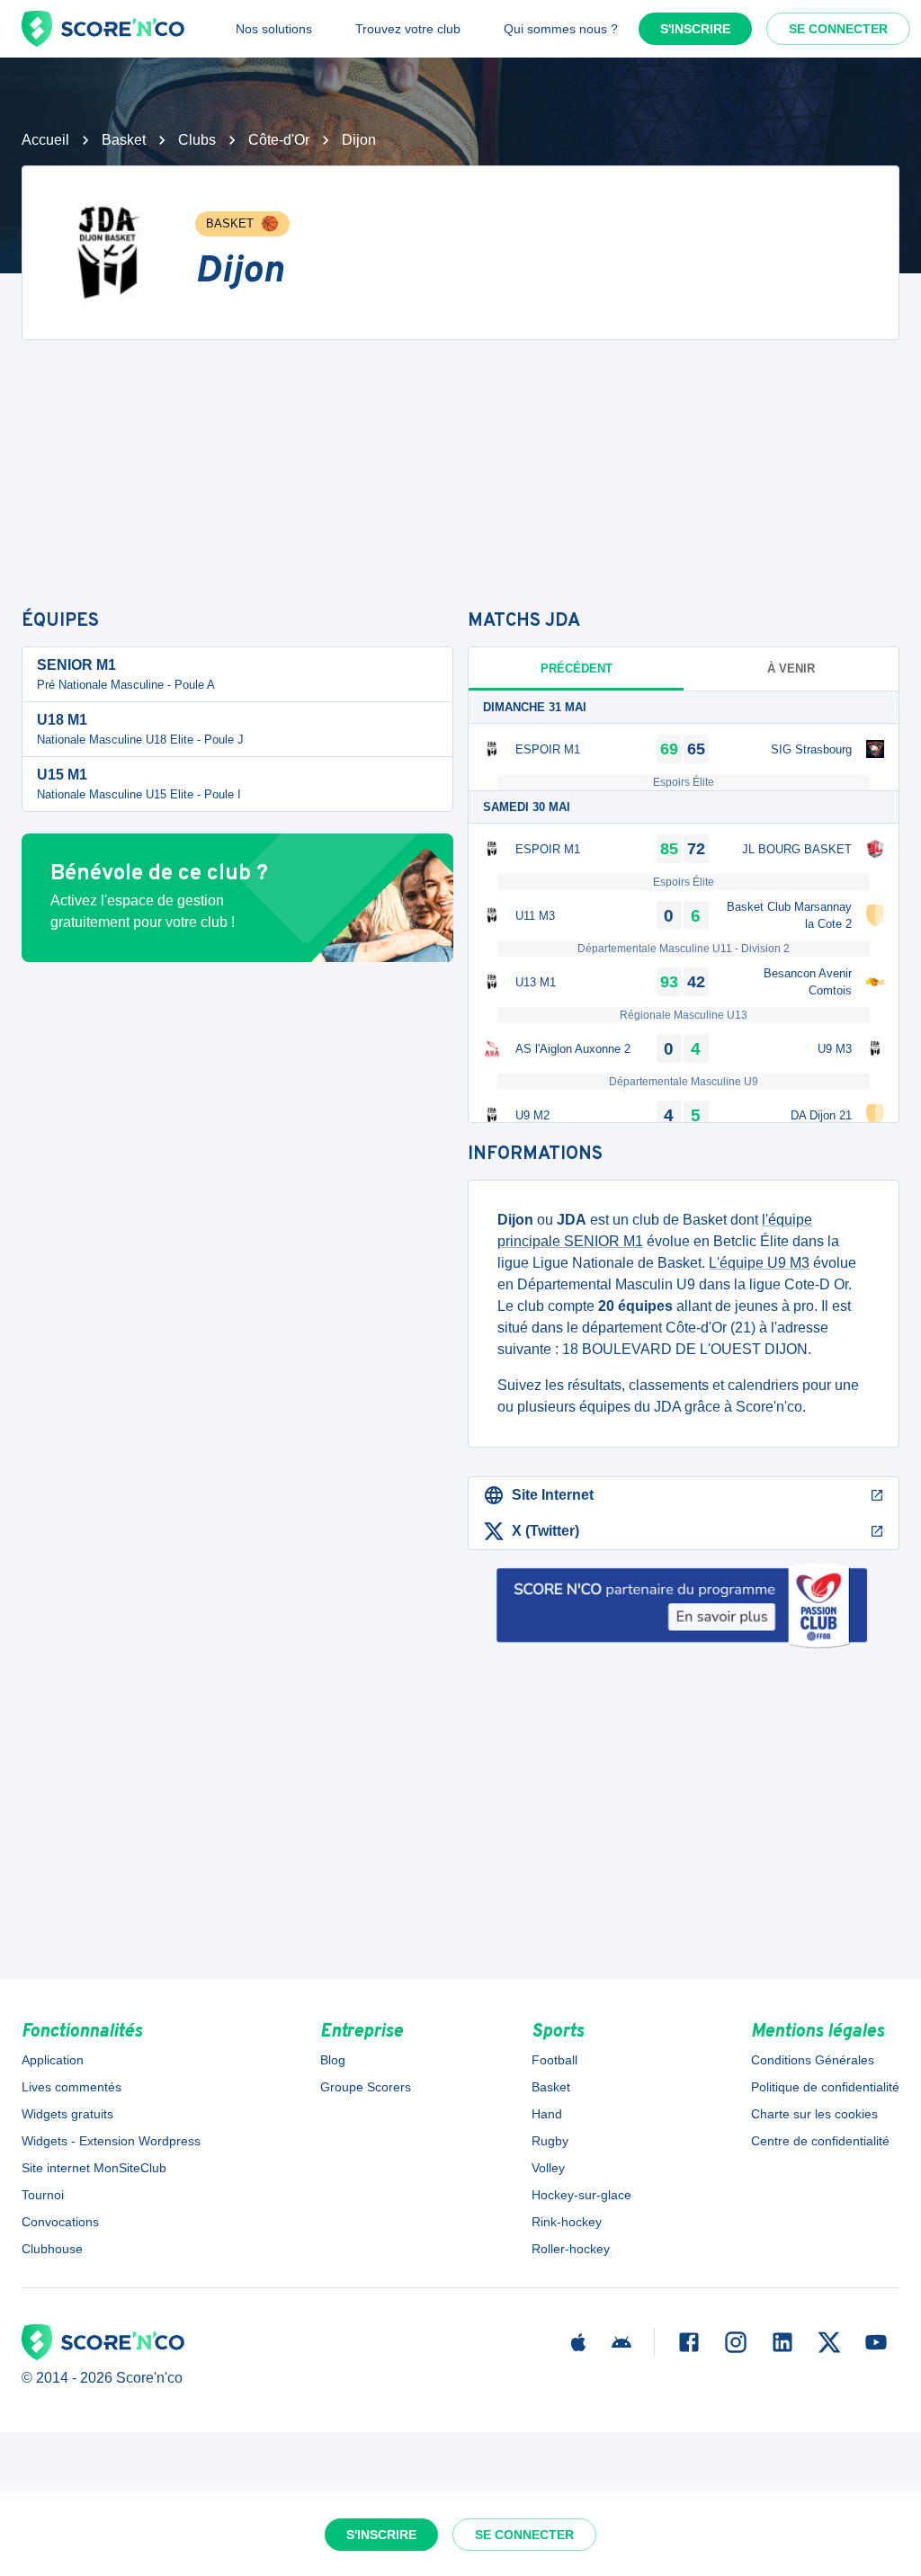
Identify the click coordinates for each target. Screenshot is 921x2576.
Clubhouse (52, 2249)
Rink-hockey (567, 2222)
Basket (124, 140)
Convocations (60, 2222)
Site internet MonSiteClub (94, 2168)
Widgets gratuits (67, 2114)
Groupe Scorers (366, 2087)
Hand (547, 2114)
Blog (333, 2060)
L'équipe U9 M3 (759, 1263)
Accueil (45, 140)
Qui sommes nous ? (561, 29)
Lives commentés (72, 2087)
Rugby (550, 2141)
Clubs (197, 140)
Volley (548, 2168)
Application (53, 2060)
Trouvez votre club (408, 29)
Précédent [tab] (577, 669)
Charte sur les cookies (814, 2114)
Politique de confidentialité (825, 2087)
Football (554, 2060)
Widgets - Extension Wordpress (111, 2141)
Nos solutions (274, 29)
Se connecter (838, 29)
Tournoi (43, 2195)
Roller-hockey (571, 2249)
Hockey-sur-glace (581, 2195)
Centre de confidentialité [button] (820, 2141)
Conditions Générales (813, 2060)
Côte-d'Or (279, 140)
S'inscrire (695, 29)
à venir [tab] (791, 669)
